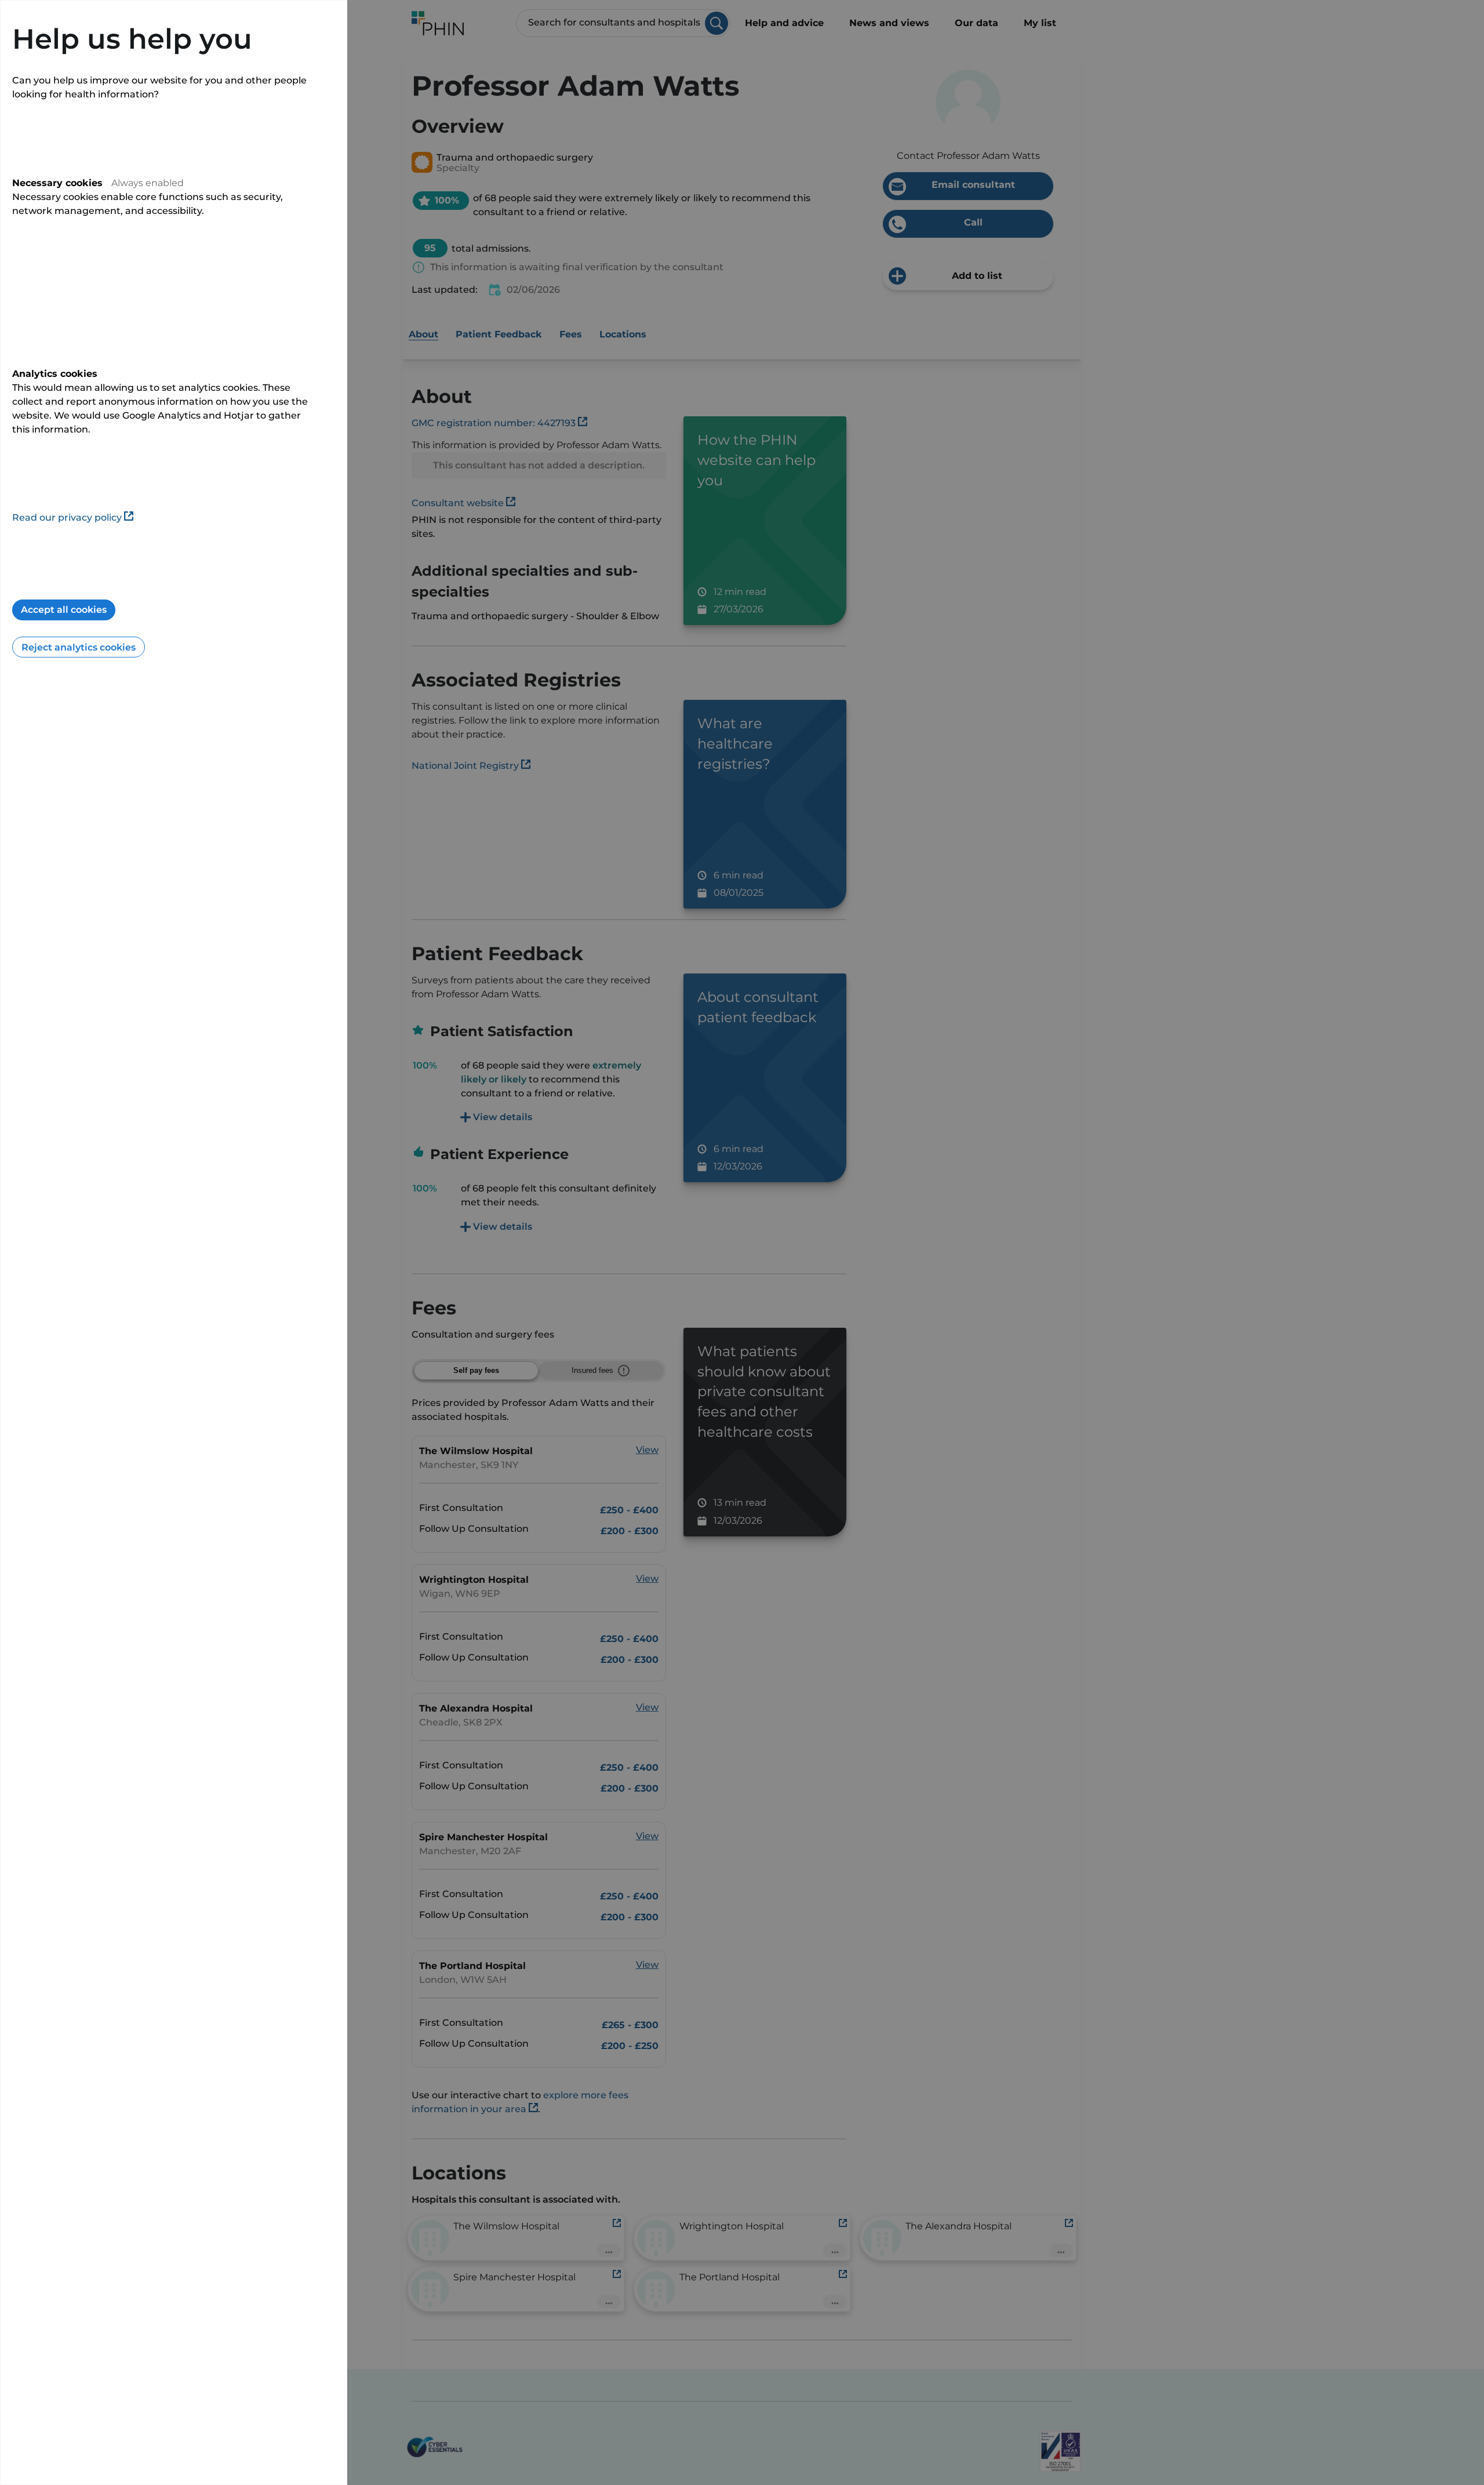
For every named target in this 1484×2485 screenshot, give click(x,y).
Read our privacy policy (67, 517)
